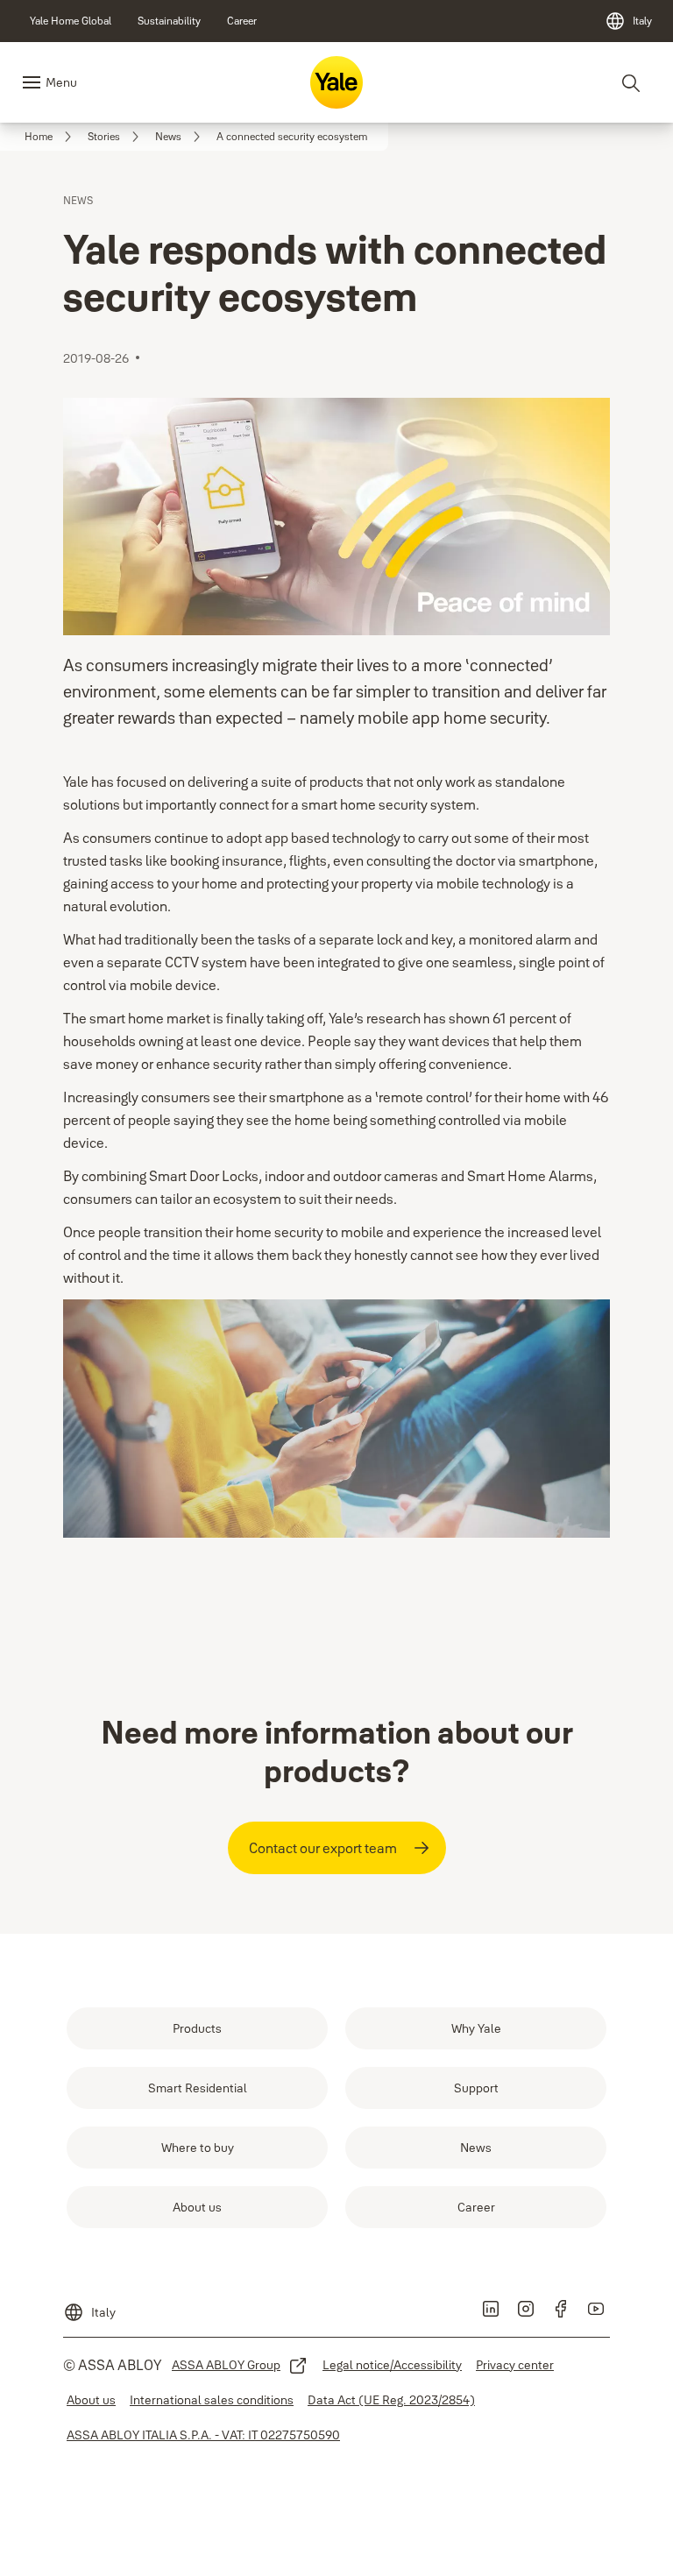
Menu (61, 82)
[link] (71, 21)
